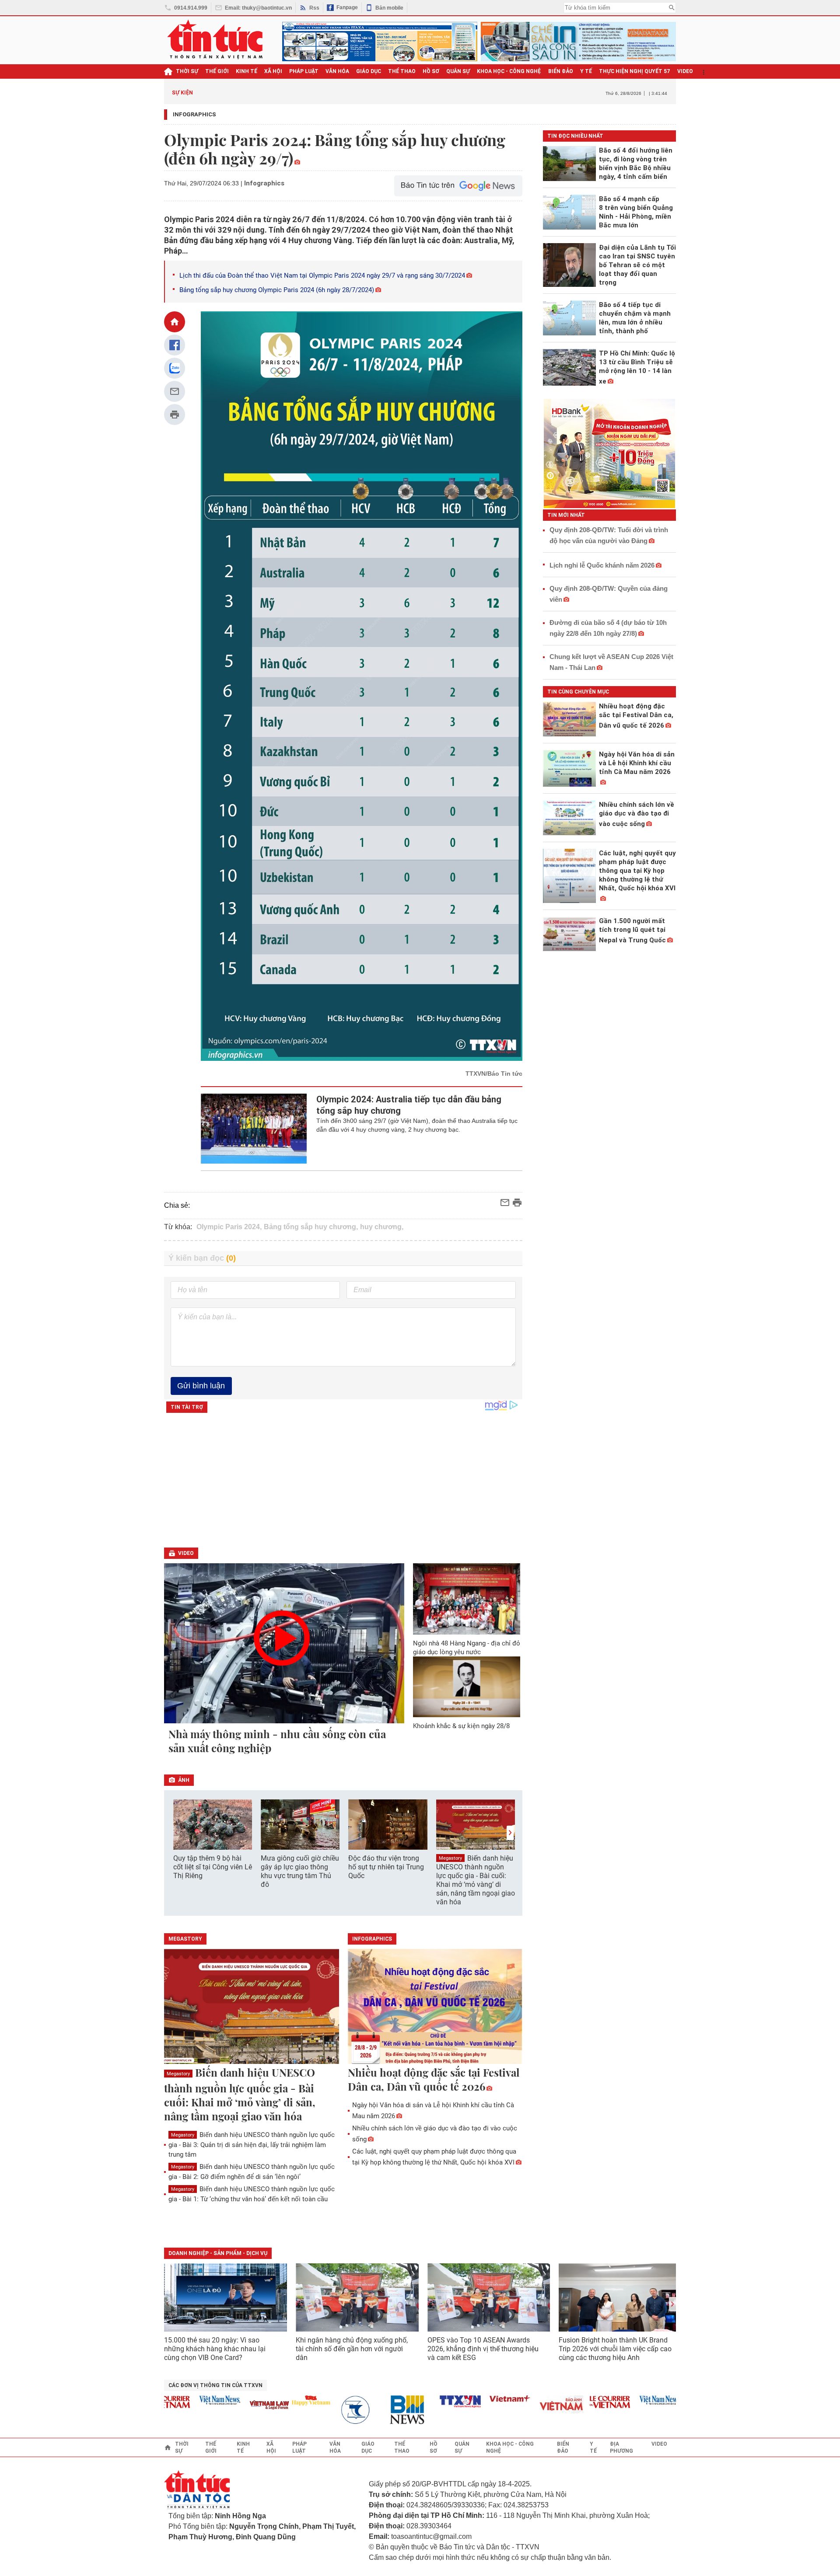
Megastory (450, 1858)
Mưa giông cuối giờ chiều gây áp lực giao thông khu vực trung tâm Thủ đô (300, 1871)
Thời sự (187, 71)
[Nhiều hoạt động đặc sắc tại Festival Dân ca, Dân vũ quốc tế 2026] (435, 2007)
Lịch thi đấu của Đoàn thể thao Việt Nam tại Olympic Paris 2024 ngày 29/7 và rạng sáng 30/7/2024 (322, 275)
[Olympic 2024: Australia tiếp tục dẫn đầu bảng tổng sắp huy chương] (254, 1129)
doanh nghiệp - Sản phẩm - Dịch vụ (218, 2253)
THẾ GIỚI (217, 71)
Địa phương (621, 2447)
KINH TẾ (247, 71)
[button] (510, 1833)
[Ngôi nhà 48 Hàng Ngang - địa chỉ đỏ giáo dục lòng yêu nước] (467, 1599)
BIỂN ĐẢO (561, 71)
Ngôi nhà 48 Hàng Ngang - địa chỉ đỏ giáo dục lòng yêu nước (467, 1648)
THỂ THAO (402, 71)
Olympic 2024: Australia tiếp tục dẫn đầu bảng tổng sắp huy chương (409, 1105)
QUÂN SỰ (458, 71)
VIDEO (685, 71)
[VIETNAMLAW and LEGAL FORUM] (239, 2406)
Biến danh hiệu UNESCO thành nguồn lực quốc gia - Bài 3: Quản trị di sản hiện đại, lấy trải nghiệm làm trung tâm (252, 2145)
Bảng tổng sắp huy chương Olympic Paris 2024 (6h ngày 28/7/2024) (277, 290)
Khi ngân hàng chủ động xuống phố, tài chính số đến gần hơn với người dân (352, 2349)
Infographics (194, 114)
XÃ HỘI (273, 71)
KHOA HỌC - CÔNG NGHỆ (509, 71)
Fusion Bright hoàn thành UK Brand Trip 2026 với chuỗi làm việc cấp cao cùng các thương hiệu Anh (615, 2349)
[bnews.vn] (380, 2410)
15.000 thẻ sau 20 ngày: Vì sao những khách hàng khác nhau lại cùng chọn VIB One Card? (215, 2349)
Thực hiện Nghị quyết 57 (635, 71)
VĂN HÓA (337, 71)
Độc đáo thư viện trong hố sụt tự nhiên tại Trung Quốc (386, 1867)
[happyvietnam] (280, 2400)
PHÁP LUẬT (304, 71)
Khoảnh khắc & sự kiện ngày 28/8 (461, 1726)
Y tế (586, 71)
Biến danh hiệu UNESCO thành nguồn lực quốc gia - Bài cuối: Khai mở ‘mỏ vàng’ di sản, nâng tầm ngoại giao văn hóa (476, 1880)
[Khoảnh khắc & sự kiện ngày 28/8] (467, 1687)
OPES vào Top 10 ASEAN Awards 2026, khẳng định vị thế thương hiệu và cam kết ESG (483, 2349)
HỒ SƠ (431, 71)
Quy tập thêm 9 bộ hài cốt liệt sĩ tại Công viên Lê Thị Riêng (213, 1867)
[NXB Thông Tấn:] (330, 2410)
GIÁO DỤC (369, 71)
